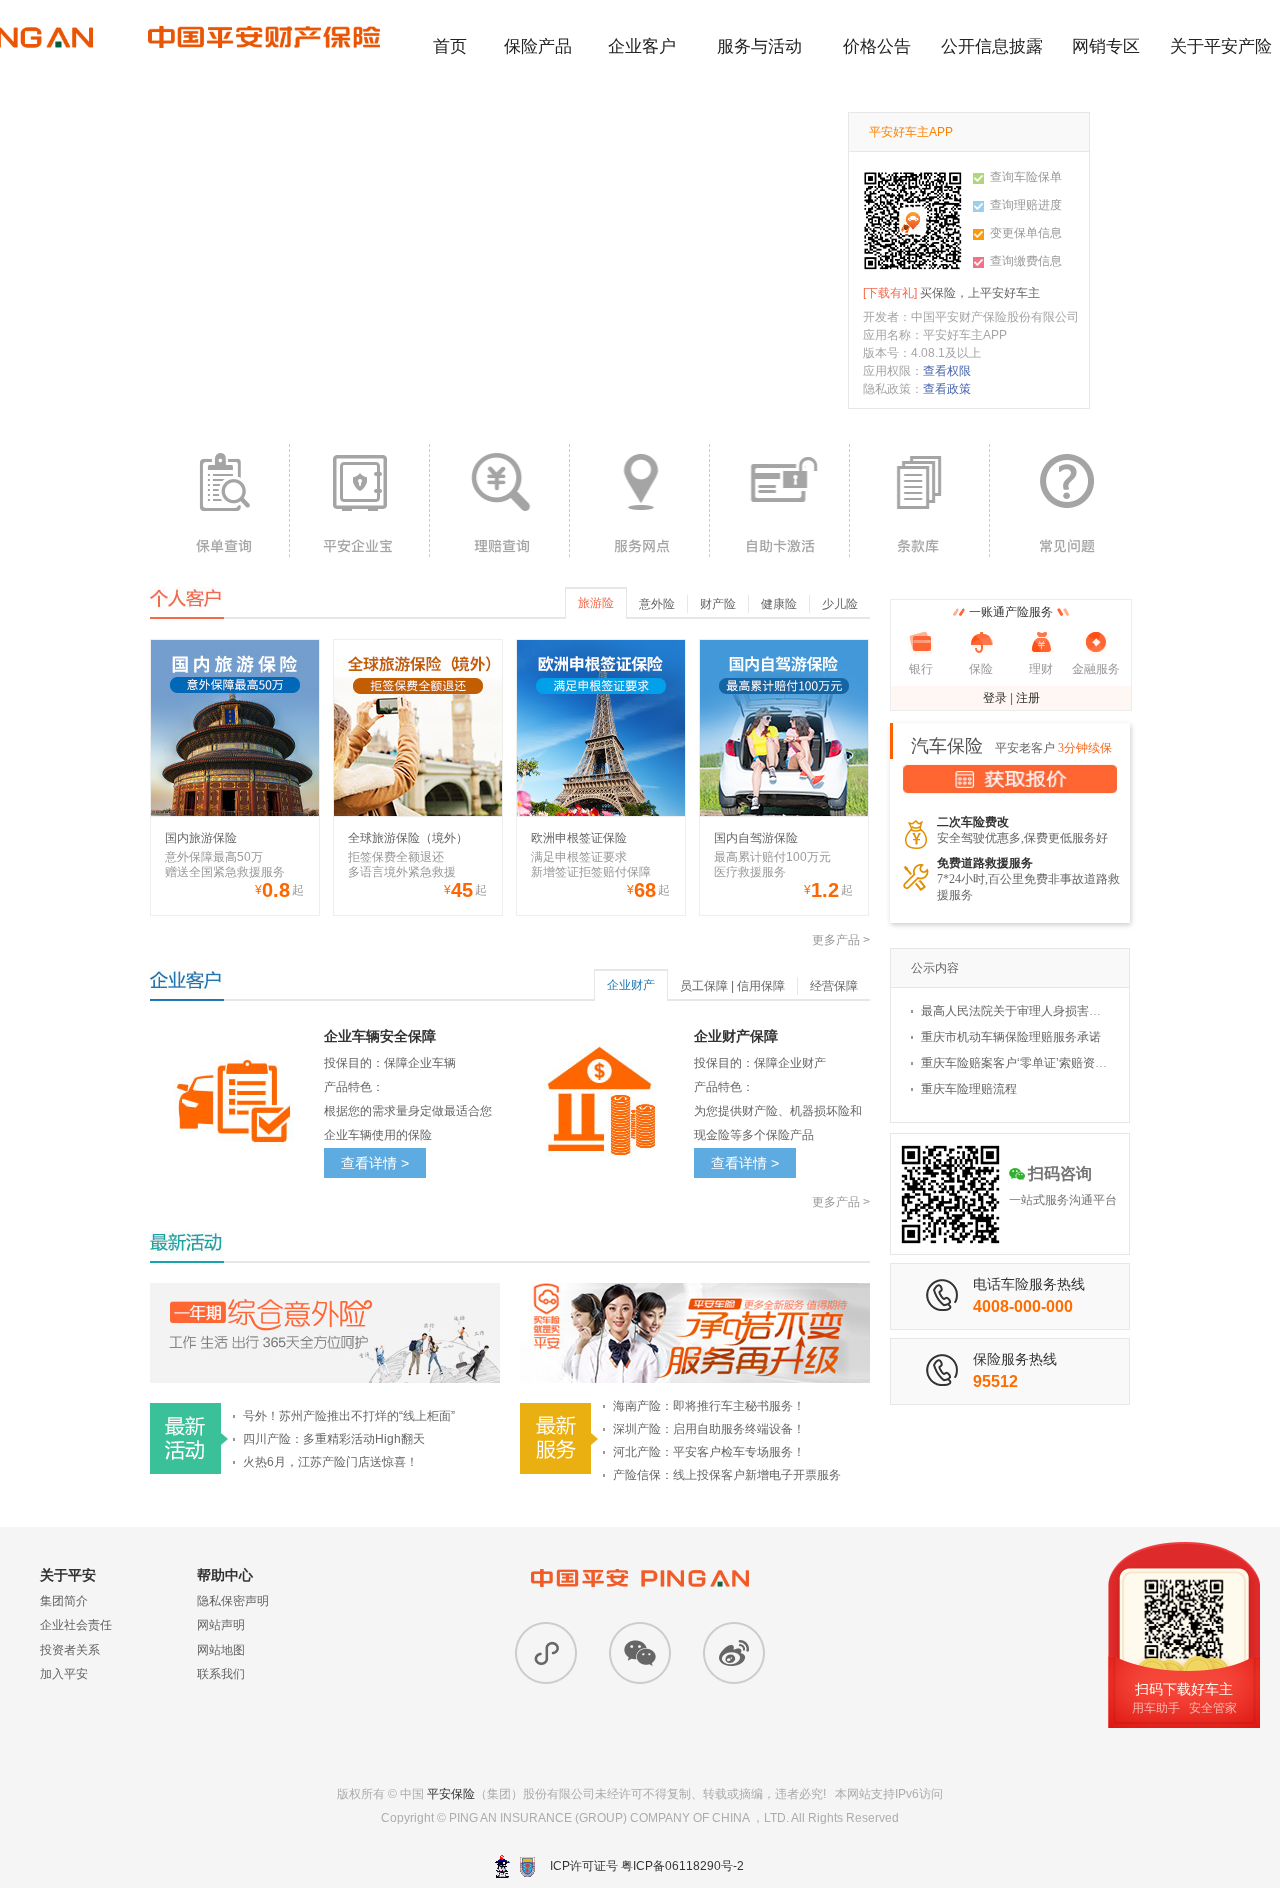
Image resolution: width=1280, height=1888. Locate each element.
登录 (995, 698)
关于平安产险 (1221, 47)
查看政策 (947, 389)
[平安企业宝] (359, 500)
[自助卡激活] (779, 500)
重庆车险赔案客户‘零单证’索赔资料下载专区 (1038, 1063)
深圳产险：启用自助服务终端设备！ (709, 1429)
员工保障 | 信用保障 (732, 986)
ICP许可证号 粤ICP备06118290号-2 (647, 1866)
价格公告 (877, 47)
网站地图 (221, 1650)
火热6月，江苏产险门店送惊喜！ (330, 1462)
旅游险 (596, 603)
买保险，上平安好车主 (951, 293)
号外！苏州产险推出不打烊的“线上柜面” (349, 1416)
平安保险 (451, 1794)
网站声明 (221, 1625)
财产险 (718, 604)
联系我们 (221, 1674)
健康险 (779, 604)
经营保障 (834, 986)
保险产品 (538, 47)
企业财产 (631, 985)
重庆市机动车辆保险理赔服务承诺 (1011, 1037)
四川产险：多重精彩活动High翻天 (334, 1439)
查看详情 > (375, 1163)
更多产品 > (841, 940)
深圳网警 (502, 1866)
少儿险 (840, 604)
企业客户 (642, 47)
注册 (1028, 698)
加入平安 (64, 1674)
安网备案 (527, 1867)
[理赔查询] (499, 500)
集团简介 (64, 1601)
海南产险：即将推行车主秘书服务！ (709, 1406)
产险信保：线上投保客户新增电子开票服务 (727, 1475)
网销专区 (1106, 47)
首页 (450, 47)
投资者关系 (70, 1650)
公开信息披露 (992, 47)
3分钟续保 (1085, 748)
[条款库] (919, 500)
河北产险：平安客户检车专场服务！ (709, 1452)
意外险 (657, 604)
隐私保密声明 (233, 1601)
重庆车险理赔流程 (969, 1089)
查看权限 (947, 371)
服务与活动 (759, 47)
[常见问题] (1059, 500)
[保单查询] (219, 500)
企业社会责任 (76, 1625)
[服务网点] (639, 500)
